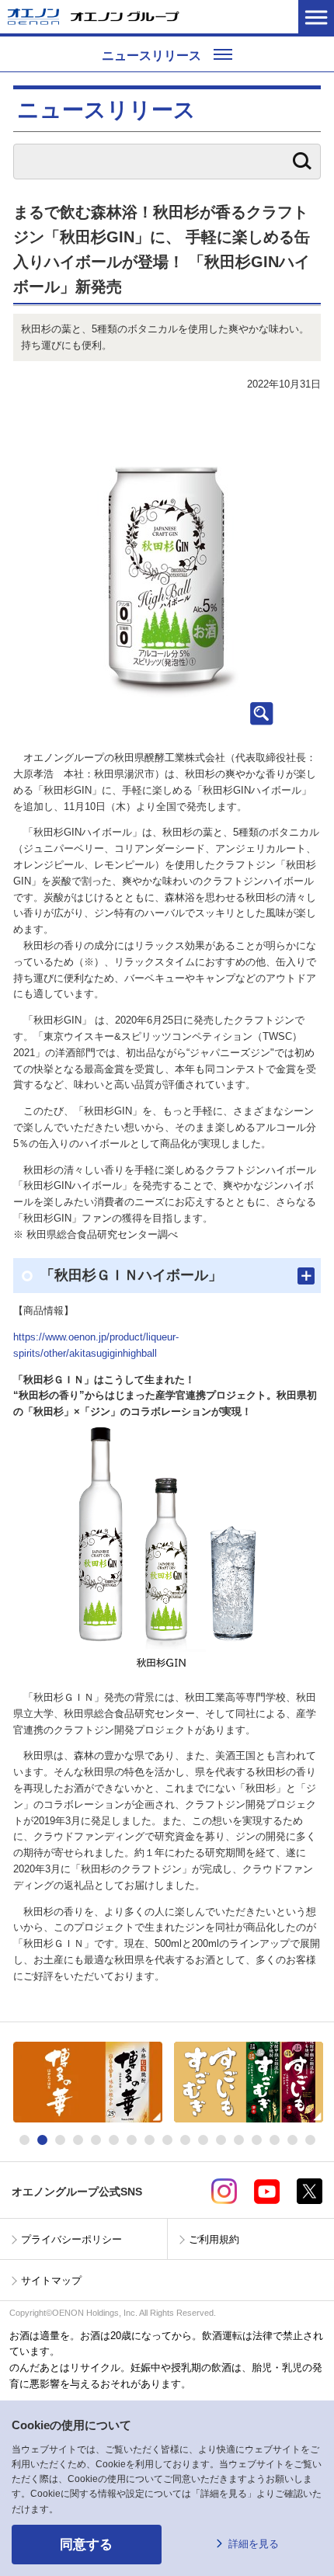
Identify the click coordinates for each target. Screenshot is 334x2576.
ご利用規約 (214, 2239)
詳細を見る (254, 2544)
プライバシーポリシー (71, 2239)
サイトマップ (51, 2281)
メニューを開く (316, 17)
